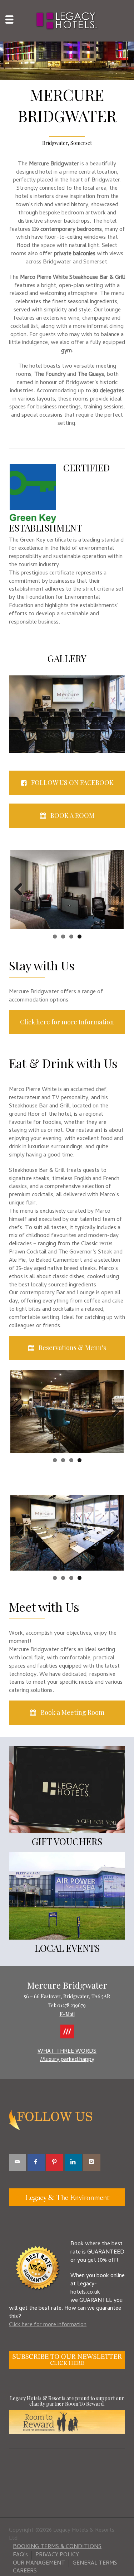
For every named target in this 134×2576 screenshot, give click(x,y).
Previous (21, 890)
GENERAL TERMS (95, 2563)
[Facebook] (36, 2163)
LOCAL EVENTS (67, 1948)
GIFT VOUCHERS (67, 1841)
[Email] (18, 2163)
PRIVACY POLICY (57, 2555)
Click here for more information (48, 2325)
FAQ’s (20, 2555)
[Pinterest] (55, 2163)
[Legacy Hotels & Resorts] (67, 21)
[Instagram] (92, 2163)
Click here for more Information (67, 1022)
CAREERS (25, 2571)
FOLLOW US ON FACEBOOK (72, 782)
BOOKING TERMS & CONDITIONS (57, 2547)
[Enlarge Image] (67, 61)
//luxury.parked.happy (67, 2060)
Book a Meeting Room (73, 1712)
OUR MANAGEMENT (39, 2563)
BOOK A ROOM (72, 815)
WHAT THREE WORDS (67, 2052)
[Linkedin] (73, 2163)
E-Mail (67, 2014)
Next (113, 890)
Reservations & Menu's (72, 1348)
